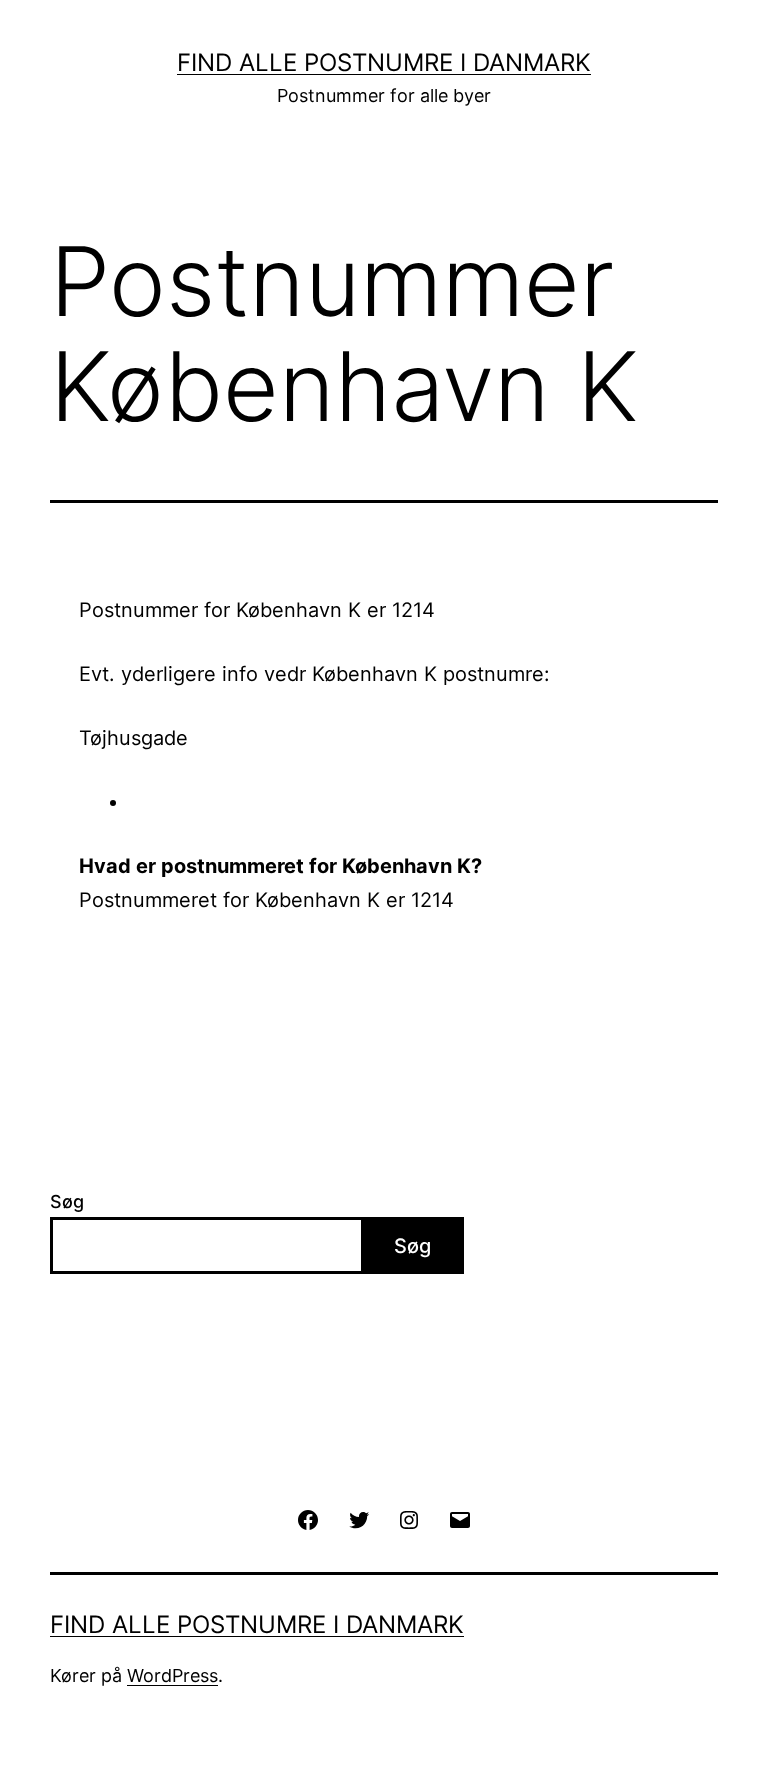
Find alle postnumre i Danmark (384, 62)
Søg (67, 1201)
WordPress (172, 1675)
